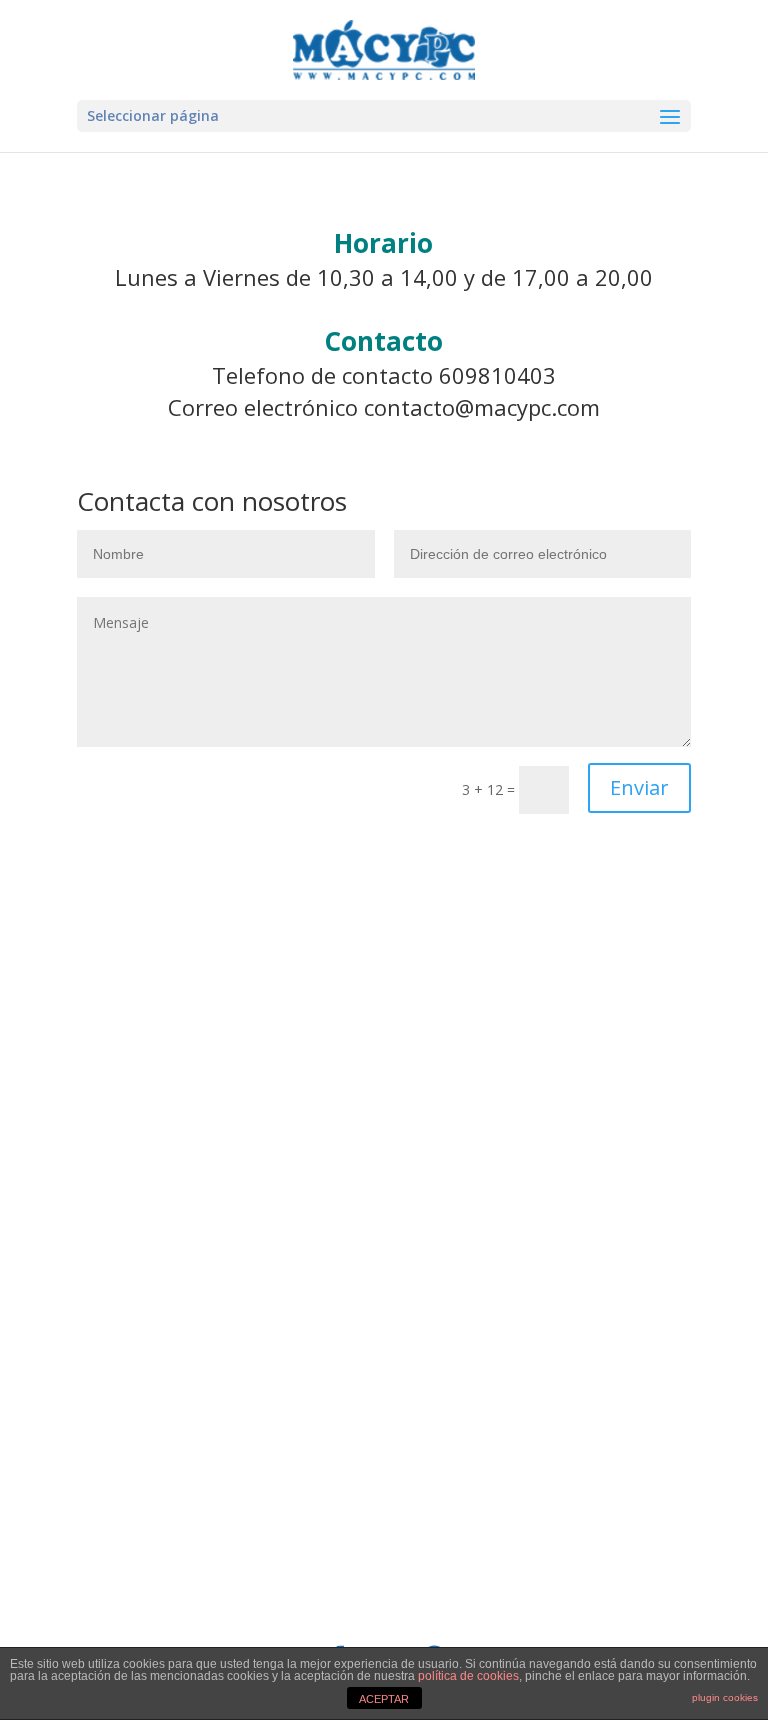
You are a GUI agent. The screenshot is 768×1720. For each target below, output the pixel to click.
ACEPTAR (384, 1699)
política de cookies (468, 1676)
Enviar (639, 787)
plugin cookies (725, 1697)
